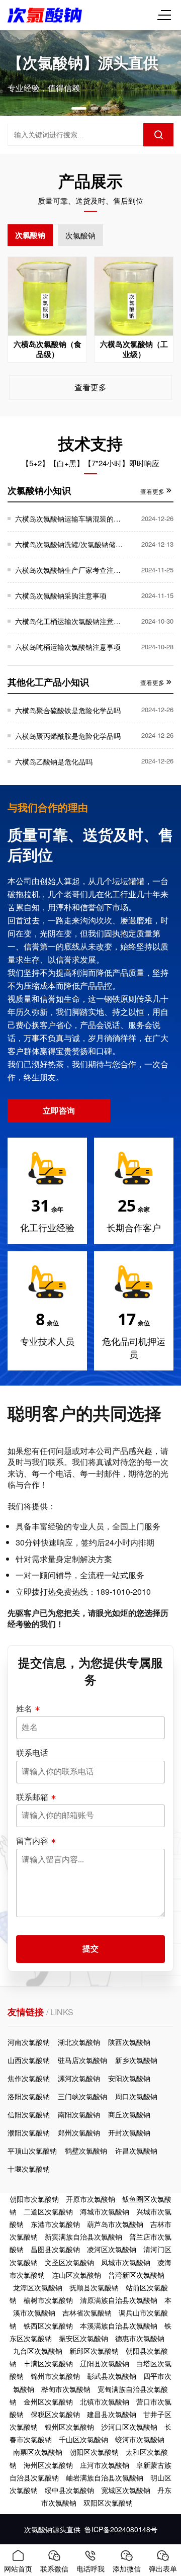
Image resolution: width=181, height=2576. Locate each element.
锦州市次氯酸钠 (55, 2376)
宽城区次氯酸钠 (126, 2490)
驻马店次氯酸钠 (82, 2060)
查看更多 (90, 387)
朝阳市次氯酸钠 (34, 2199)
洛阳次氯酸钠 (29, 2096)
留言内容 (32, 1841)
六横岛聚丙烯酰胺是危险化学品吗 (68, 736)
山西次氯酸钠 (29, 2060)
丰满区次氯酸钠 (48, 2363)
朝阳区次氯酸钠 (94, 2452)
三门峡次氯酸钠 (82, 2096)
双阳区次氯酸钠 (108, 2503)
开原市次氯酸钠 (90, 2199)
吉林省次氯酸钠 (87, 2312)
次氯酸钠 (30, 235)
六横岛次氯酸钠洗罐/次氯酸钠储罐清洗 (69, 544)
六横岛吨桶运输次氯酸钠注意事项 (68, 647)
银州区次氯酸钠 (69, 2427)
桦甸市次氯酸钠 (66, 2389)
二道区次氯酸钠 (48, 2211)
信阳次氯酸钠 (29, 2114)
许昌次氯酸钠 (136, 2151)
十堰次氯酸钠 (29, 2169)
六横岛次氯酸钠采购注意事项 (61, 595)
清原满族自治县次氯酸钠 (119, 2300)
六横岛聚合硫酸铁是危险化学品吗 (68, 710)
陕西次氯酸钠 (129, 2042)
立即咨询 (59, 1110)
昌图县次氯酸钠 (55, 2249)
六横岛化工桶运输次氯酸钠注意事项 (69, 621)
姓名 (24, 1708)
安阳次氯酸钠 (129, 2078)
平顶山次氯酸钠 (32, 2151)
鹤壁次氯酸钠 (86, 2151)
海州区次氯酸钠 (48, 2465)
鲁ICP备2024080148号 (121, 2529)
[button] (79, 108)
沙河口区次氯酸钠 (129, 2427)
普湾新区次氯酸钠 (136, 2275)
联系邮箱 (32, 1797)
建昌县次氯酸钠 (112, 2414)
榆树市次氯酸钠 (48, 2300)
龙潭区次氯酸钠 (38, 2287)
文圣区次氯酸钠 (69, 2262)
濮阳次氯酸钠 (29, 2132)
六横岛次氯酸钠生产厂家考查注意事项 (69, 570)
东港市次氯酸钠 (55, 2224)
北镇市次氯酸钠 (105, 2401)
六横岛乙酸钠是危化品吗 (54, 761)
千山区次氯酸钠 (83, 2439)
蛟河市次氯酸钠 (140, 2439)
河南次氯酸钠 (29, 2042)
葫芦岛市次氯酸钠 (115, 2224)
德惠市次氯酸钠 (140, 2338)
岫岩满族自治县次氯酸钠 (105, 2477)
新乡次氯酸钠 (136, 2060)
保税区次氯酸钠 (55, 2414)
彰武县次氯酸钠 (112, 2376)
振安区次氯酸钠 (83, 2338)
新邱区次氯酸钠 (94, 2351)
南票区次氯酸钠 (38, 2452)
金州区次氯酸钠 (48, 2401)
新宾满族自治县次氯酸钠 (83, 2237)
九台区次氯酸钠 (38, 2351)
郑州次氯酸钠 (79, 2132)
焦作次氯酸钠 (29, 2078)
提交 (90, 1949)
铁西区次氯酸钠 (48, 2326)
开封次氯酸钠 (129, 2132)
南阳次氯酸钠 (79, 2114)
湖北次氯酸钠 (79, 2042)
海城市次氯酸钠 (105, 2211)
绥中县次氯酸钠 (69, 2490)
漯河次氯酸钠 (79, 2078)
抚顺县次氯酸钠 (94, 2287)
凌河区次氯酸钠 (112, 2249)
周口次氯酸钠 (136, 2096)
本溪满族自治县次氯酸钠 (119, 2326)
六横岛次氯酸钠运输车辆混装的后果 (69, 519)
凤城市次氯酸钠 (126, 2262)
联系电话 (32, 1753)
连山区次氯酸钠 (76, 2275)
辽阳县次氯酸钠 (105, 2363)
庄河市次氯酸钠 (105, 2465)
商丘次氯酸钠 (129, 2114)
